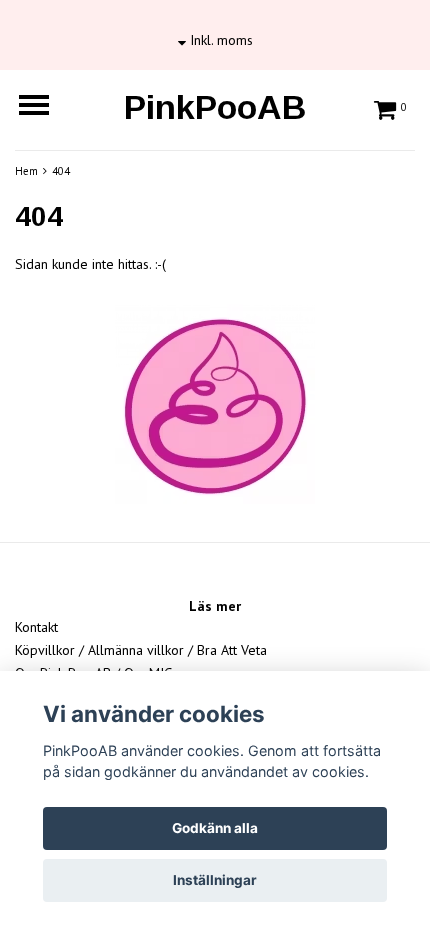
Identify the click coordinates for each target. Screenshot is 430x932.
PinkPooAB (215, 107)
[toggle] (44, 107)
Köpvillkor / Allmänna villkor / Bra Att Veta (141, 650)
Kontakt (36, 627)
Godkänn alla (215, 828)
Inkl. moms (219, 40)
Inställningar (215, 880)
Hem (26, 171)
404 (61, 171)
